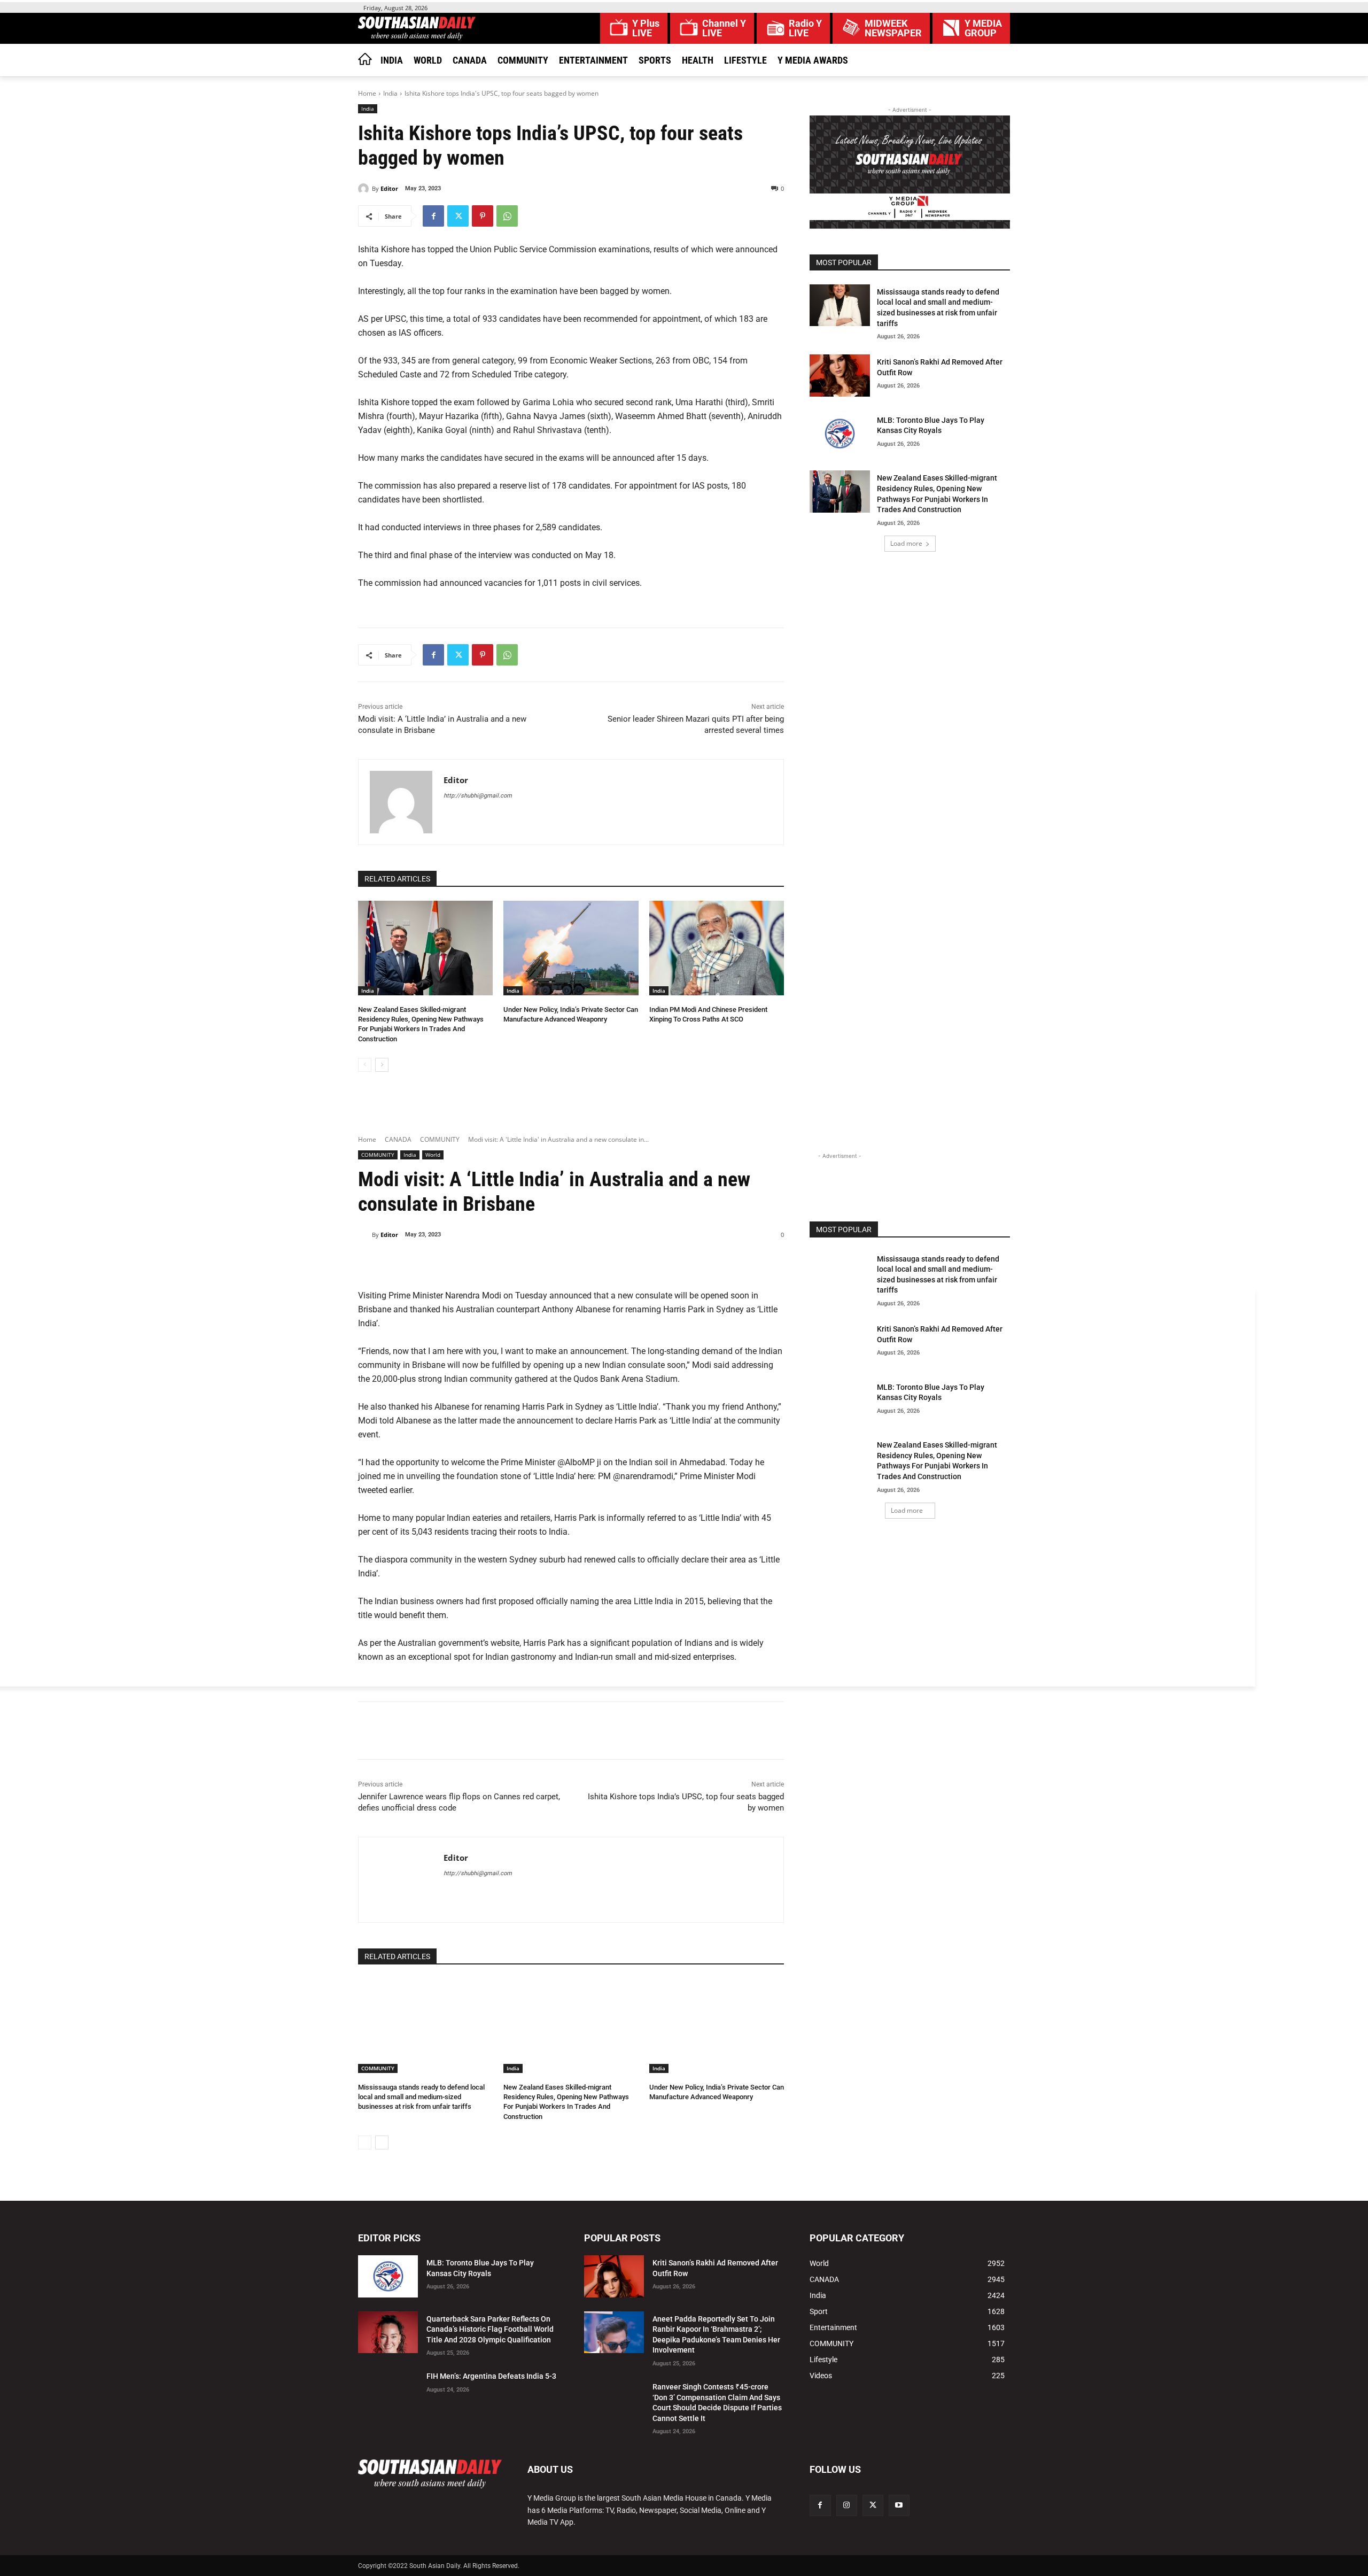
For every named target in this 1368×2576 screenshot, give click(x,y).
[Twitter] (458, 216)
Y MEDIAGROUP (983, 28)
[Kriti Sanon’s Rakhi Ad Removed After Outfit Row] (840, 376)
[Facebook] (433, 216)
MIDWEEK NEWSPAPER (893, 28)
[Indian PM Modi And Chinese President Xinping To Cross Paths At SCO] (717, 948)
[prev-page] (365, 1065)
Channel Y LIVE (724, 28)
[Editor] (365, 189)
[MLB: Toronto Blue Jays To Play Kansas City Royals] (840, 434)
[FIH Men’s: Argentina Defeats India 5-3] (388, 2390)
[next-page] (382, 1065)
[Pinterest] (483, 216)
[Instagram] (847, 2505)
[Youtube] (899, 2505)
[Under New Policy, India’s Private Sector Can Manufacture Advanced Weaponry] (571, 948)
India (390, 93)
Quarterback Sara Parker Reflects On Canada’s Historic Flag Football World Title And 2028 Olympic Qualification (490, 2329)
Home (367, 93)
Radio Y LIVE (805, 28)
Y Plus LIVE (646, 28)
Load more (906, 543)
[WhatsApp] (507, 216)
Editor (389, 188)
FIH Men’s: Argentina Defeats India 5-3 (491, 2376)
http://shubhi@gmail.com (478, 796)
